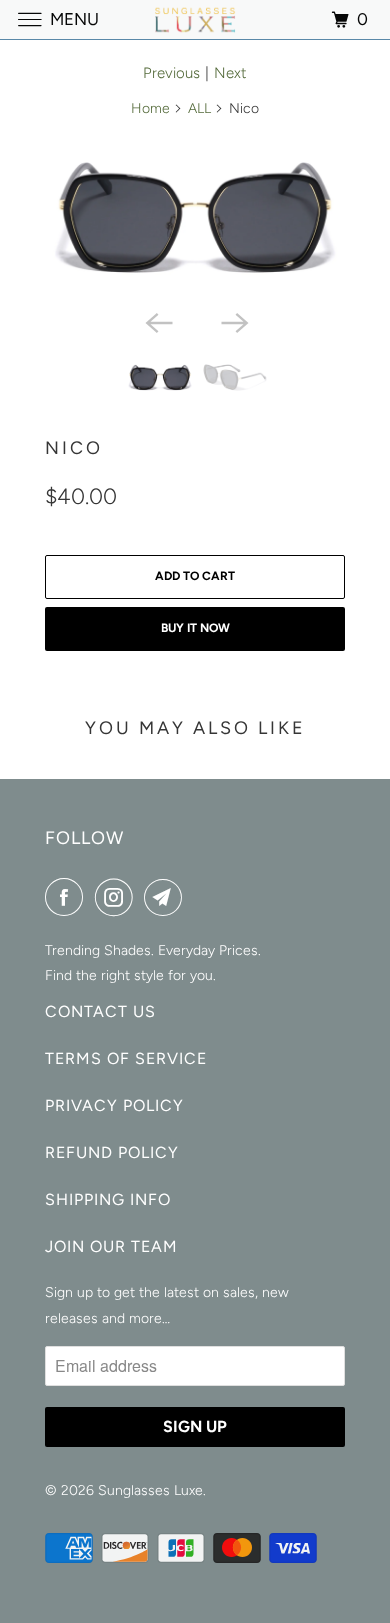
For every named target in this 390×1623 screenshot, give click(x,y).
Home (150, 108)
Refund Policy (112, 1152)
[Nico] (195, 217)
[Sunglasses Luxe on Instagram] (118, 897)
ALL (199, 108)
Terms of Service (126, 1058)
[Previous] (157, 321)
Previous (171, 73)
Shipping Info (108, 1199)
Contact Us (100, 1011)
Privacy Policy (114, 1105)
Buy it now (195, 628)
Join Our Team (111, 1246)
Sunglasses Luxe (150, 1490)
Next (230, 73)
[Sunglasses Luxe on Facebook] (68, 897)
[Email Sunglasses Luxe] (167, 897)
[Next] (233, 321)
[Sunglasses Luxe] (195, 19)
